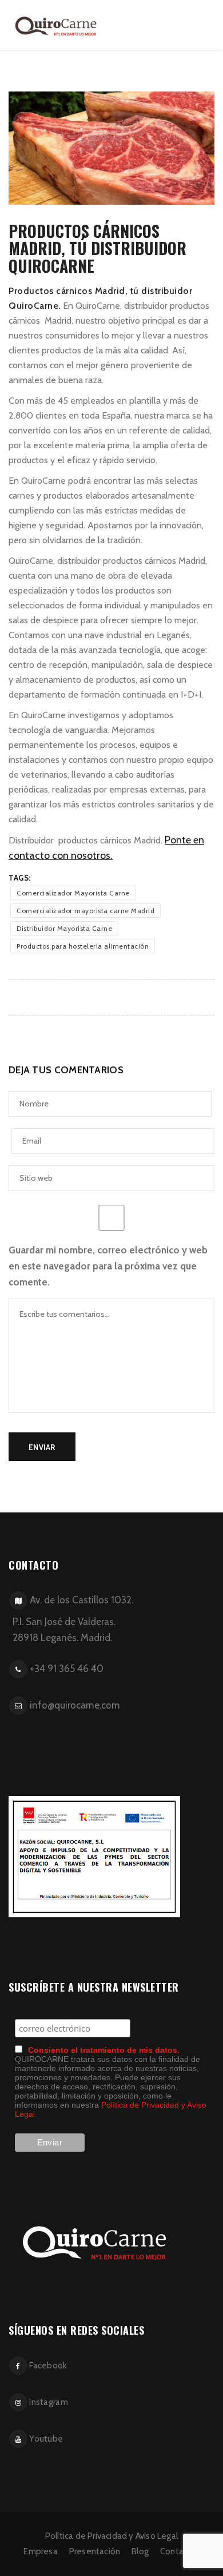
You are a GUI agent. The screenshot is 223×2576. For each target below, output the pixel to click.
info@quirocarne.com (75, 1705)
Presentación (95, 2551)
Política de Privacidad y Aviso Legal (111, 2536)
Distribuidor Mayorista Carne (64, 928)
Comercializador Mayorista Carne (73, 893)
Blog (140, 2551)
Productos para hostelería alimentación (83, 946)
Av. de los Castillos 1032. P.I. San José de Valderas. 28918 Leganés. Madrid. (69, 1619)
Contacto (178, 2551)
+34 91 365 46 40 (67, 1669)
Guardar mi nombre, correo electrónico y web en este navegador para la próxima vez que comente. (108, 1266)
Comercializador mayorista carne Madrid (85, 911)
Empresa (40, 2551)
